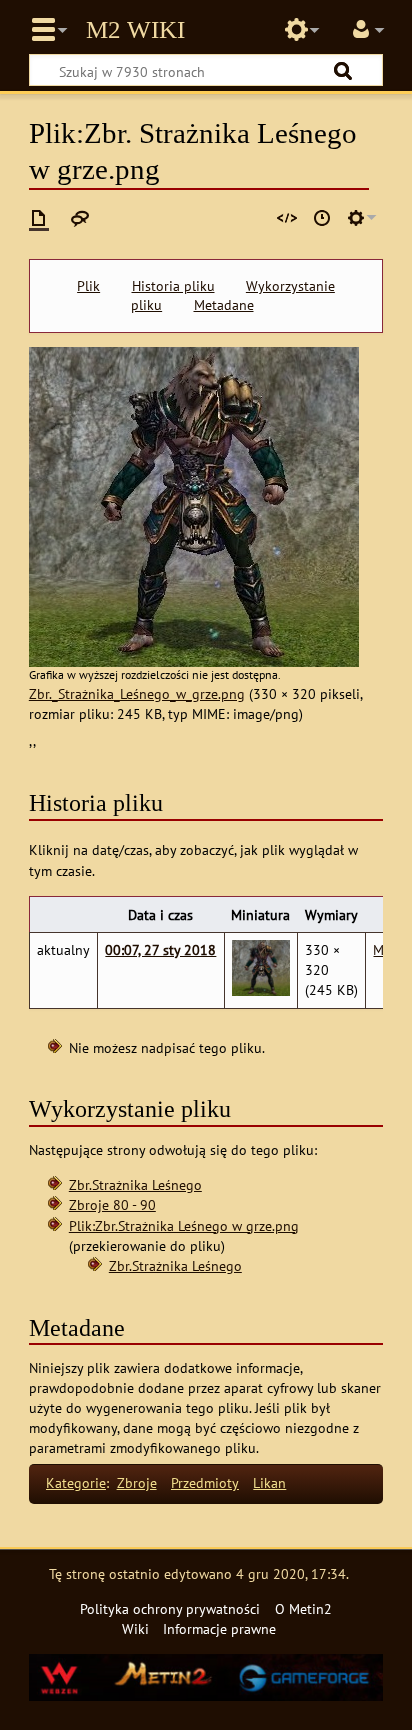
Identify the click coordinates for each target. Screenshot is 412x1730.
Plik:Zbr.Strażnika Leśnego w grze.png (184, 1225)
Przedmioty (205, 1482)
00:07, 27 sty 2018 (160, 949)
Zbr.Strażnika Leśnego (135, 1184)
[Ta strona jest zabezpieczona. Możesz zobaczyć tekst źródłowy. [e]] (287, 218)
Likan (269, 1482)
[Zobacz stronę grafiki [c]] (39, 218)
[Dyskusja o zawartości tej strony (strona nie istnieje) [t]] (80, 218)
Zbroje (137, 1482)
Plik (88, 286)
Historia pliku (173, 286)
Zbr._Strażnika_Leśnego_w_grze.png (137, 693)
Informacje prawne (219, 1628)
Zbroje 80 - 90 (112, 1204)
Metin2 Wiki (135, 30)
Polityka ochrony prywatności (170, 1608)
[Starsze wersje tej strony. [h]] (322, 218)
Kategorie (76, 1482)
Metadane (224, 305)
